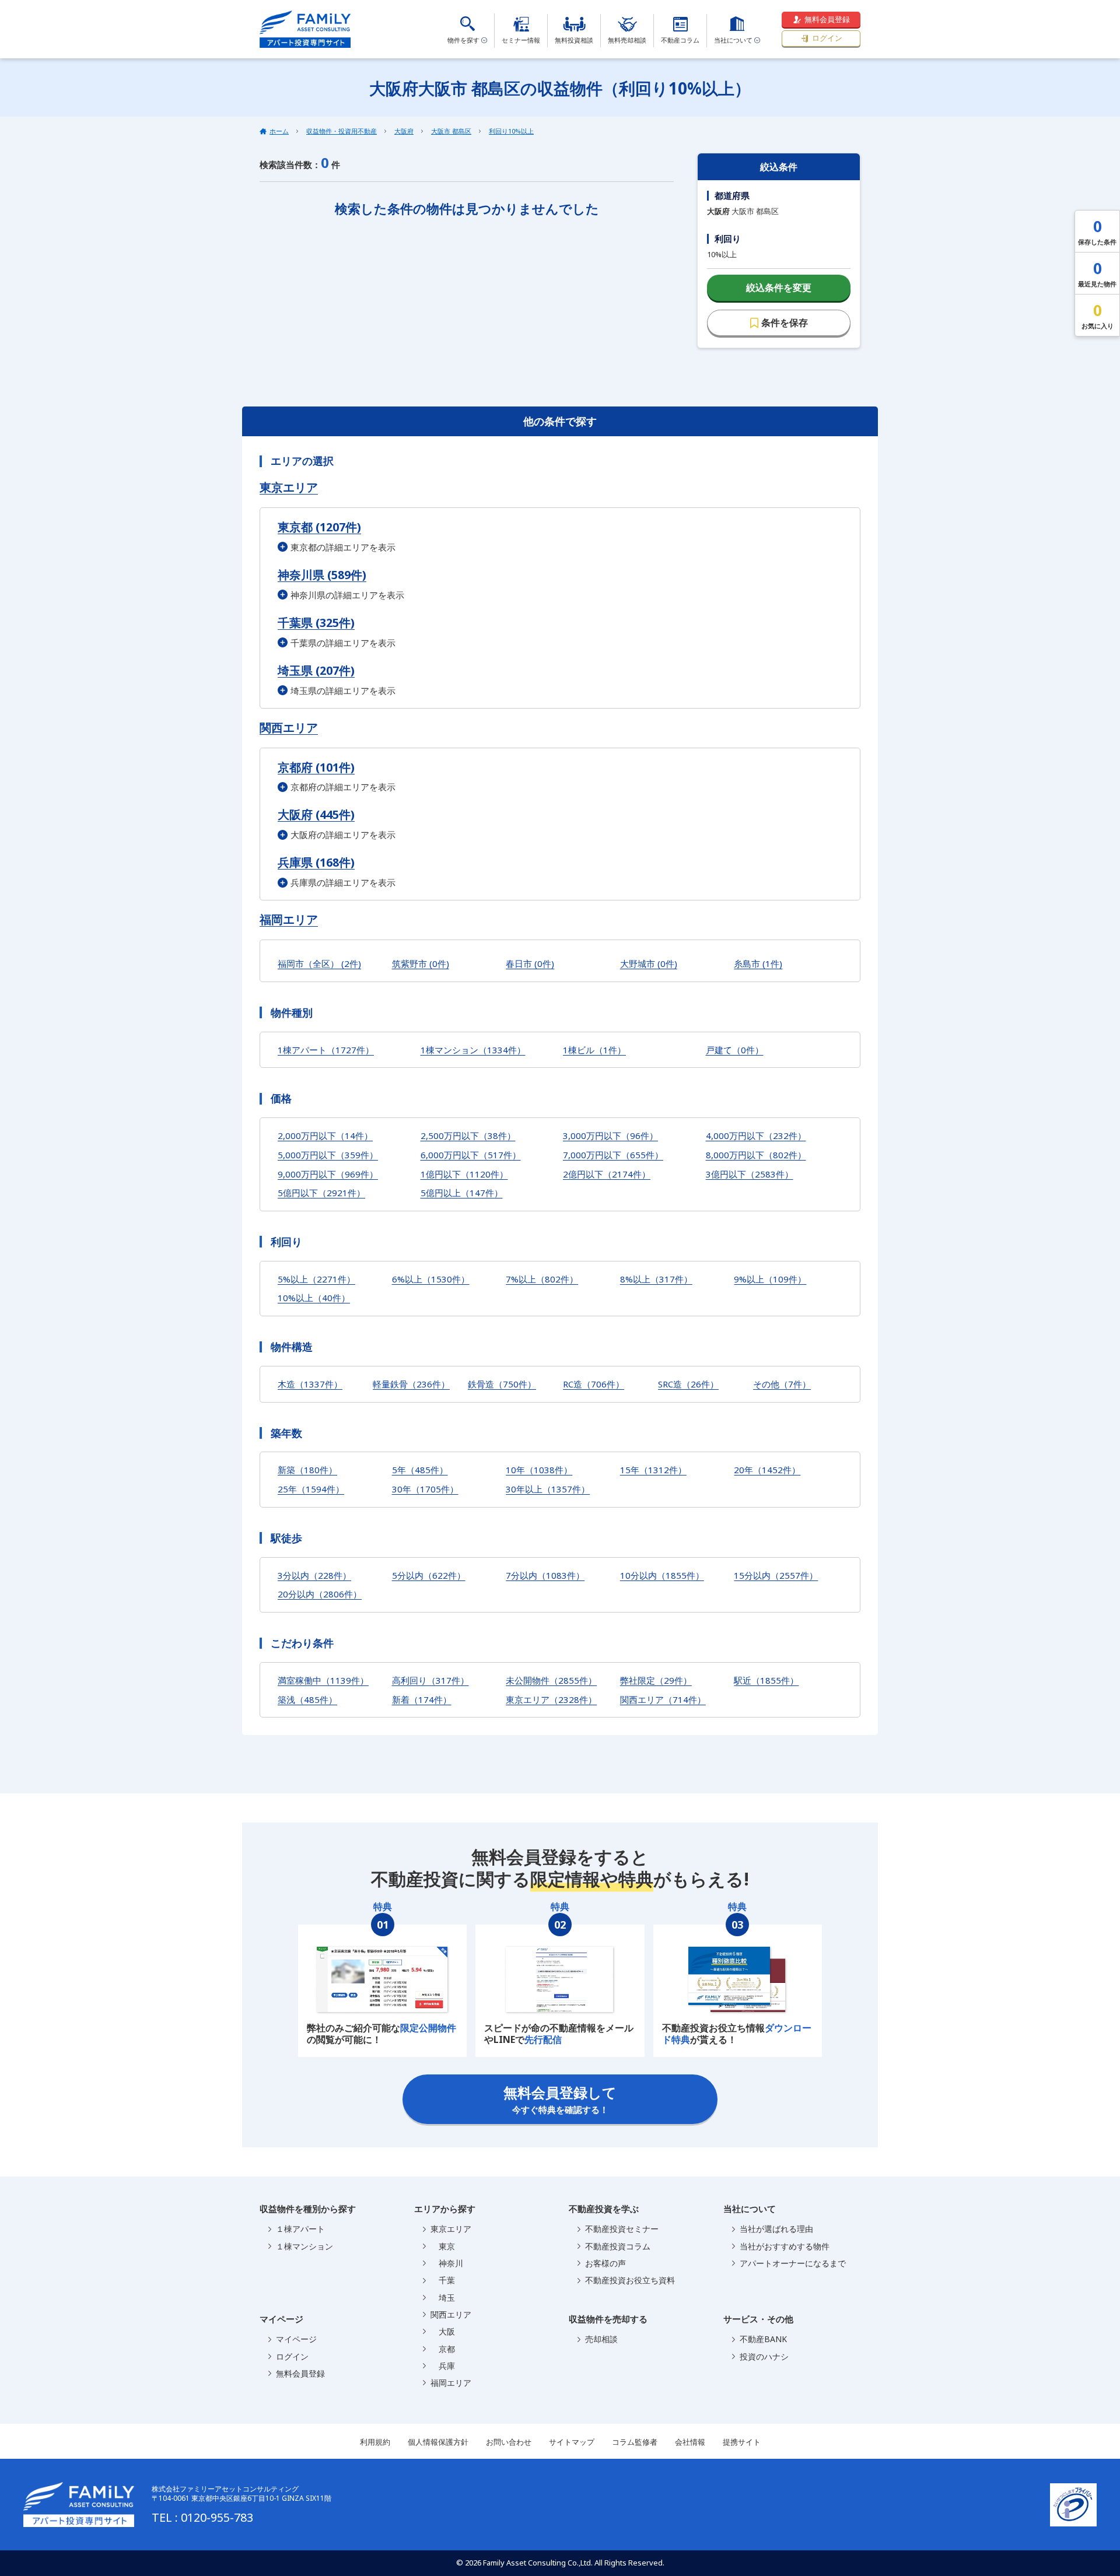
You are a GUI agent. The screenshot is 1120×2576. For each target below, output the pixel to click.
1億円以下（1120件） (464, 1174)
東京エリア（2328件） (551, 1699)
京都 (443, 2349)
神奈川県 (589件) (322, 575)
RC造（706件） (594, 1384)
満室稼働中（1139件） (323, 1680)
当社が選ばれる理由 (776, 2229)
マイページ (296, 2339)
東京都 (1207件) (319, 527)
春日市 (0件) (530, 963)
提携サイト (742, 2442)
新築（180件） (307, 1470)
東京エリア (289, 488)
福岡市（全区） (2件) (319, 963)
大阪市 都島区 (451, 131)
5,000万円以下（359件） (328, 1155)
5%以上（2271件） (316, 1279)
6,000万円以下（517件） (471, 1155)
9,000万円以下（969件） (328, 1174)
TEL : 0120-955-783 (202, 2517)
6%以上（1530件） (431, 1279)
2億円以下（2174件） (607, 1174)
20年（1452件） (767, 1470)
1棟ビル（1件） (594, 1050)
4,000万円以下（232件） (756, 1135)
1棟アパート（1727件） (326, 1050)
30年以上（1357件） (548, 1489)
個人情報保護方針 (438, 2442)
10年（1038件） (539, 1470)
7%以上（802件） (542, 1279)
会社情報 (690, 2442)
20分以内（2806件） (320, 1594)
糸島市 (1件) (758, 963)
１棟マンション (304, 2246)
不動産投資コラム (618, 2246)
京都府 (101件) (316, 767)
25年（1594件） (311, 1489)
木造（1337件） (310, 1384)
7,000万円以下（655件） (613, 1155)
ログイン (827, 38)
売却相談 (601, 2339)
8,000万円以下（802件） (756, 1155)
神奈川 (447, 2263)
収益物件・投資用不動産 (342, 131)
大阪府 (404, 131)
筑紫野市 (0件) (421, 963)
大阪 (443, 2331)
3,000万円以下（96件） (610, 1135)
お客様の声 (605, 2263)
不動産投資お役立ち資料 (630, 2280)
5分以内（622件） (429, 1575)
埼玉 (443, 2298)
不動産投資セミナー (622, 2229)
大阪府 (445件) (316, 814)
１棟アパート (300, 2229)
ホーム (279, 131)
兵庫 (443, 2366)
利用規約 (375, 2442)
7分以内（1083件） (545, 1575)
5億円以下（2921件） (321, 1193)
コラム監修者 (635, 2442)
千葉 (443, 2280)
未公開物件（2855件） (551, 1680)
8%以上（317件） (656, 1279)
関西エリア (289, 728)
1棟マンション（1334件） (473, 1050)
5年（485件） (420, 1470)
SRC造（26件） (688, 1384)
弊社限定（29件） (656, 1680)
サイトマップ (572, 2442)
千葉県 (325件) (316, 623)
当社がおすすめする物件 (785, 2246)
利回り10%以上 (511, 131)
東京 (443, 2246)
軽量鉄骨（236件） (411, 1384)
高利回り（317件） (430, 1680)
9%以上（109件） (770, 1279)
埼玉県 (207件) (316, 670)
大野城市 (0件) (649, 963)
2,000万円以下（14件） (325, 1135)
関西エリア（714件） (663, 1699)
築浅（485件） (307, 1699)
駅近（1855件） (766, 1680)
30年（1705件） (425, 1489)
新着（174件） (422, 1699)
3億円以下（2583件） (750, 1174)
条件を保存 (785, 323)
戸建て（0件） (735, 1050)
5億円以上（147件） (462, 1193)
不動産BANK (763, 2339)
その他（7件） (782, 1384)
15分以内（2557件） (776, 1575)
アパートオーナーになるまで (793, 2263)
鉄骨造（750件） (502, 1384)
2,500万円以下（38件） (468, 1135)
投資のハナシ (764, 2356)
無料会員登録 (827, 19)
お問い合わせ (509, 2442)
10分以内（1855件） (662, 1575)
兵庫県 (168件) (316, 862)
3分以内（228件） (314, 1575)
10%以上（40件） (314, 1298)
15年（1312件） (653, 1470)
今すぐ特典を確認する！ (560, 2099)
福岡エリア (289, 920)
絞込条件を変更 (779, 288)
